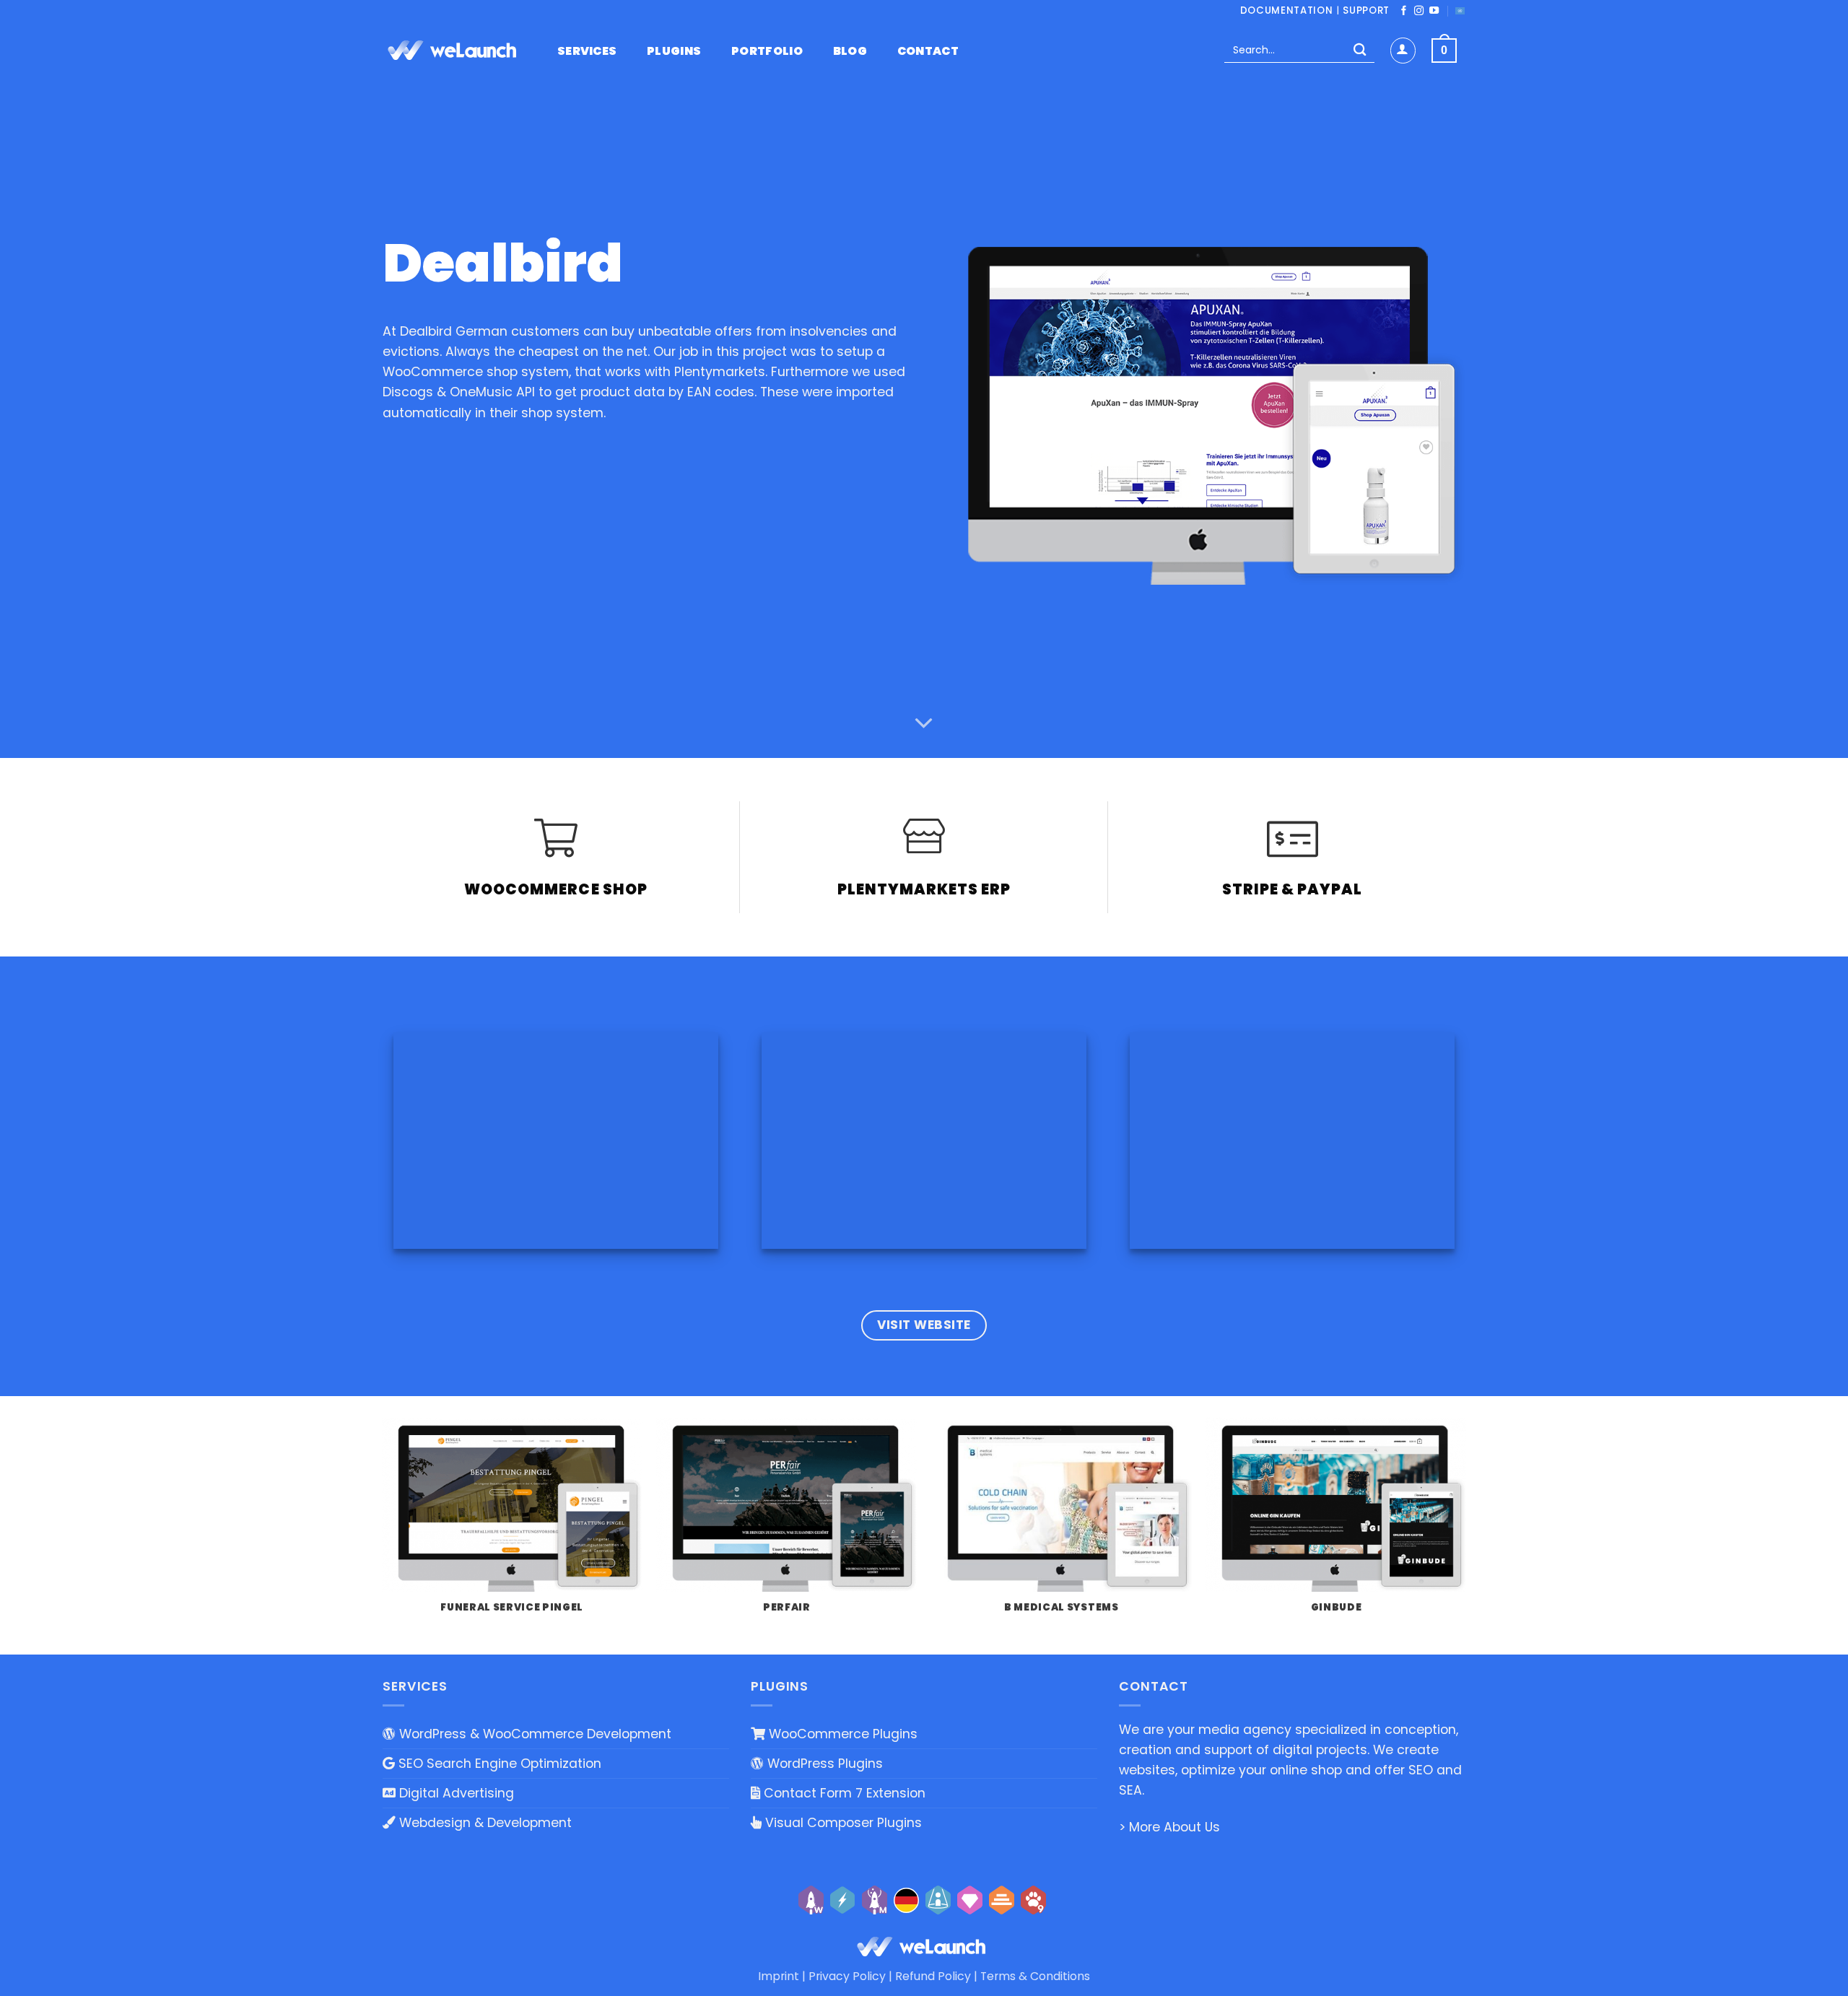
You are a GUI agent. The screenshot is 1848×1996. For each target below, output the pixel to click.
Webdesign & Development (484, 1823)
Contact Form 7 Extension (843, 1793)
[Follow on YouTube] (1434, 11)
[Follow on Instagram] (1419, 11)
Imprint (779, 1976)
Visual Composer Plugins (842, 1823)
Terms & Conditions (1035, 1976)
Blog (850, 51)
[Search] (1360, 51)
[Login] (1403, 50)
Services (587, 51)
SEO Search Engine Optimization (498, 1764)
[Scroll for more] (924, 724)
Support (1366, 10)
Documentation (1287, 10)
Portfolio (767, 51)
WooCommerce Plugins (841, 1734)
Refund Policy (933, 1976)
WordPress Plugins (823, 1764)
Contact (928, 51)
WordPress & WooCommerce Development (533, 1734)
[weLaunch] (455, 51)
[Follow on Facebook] (1404, 11)
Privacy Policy (847, 1976)
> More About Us (1169, 1827)
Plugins (674, 51)
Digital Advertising (455, 1793)
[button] (1444, 51)
